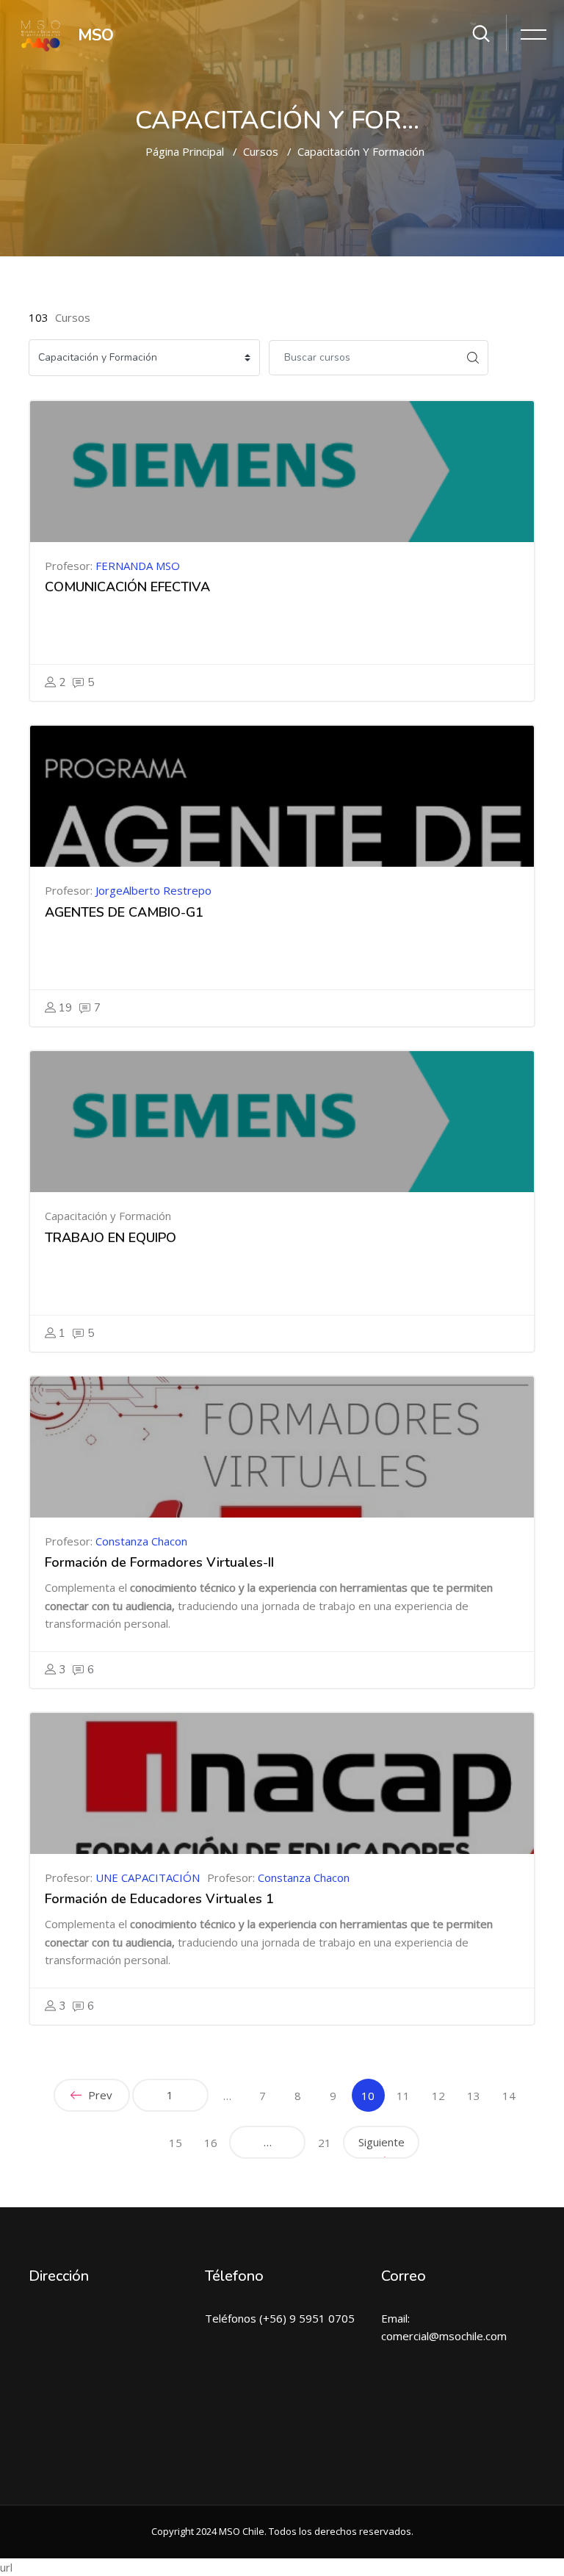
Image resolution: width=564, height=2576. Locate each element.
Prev (99, 2095)
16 (211, 2143)
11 (403, 2096)
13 (474, 2096)
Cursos (261, 151)
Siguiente (382, 2142)
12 (438, 2096)
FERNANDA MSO (138, 566)
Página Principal (185, 151)
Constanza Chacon (141, 1541)
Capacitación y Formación (361, 151)
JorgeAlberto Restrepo (153, 890)
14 (509, 2096)
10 (373, 2095)
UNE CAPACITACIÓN (148, 1877)
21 (325, 2143)
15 (176, 2143)
